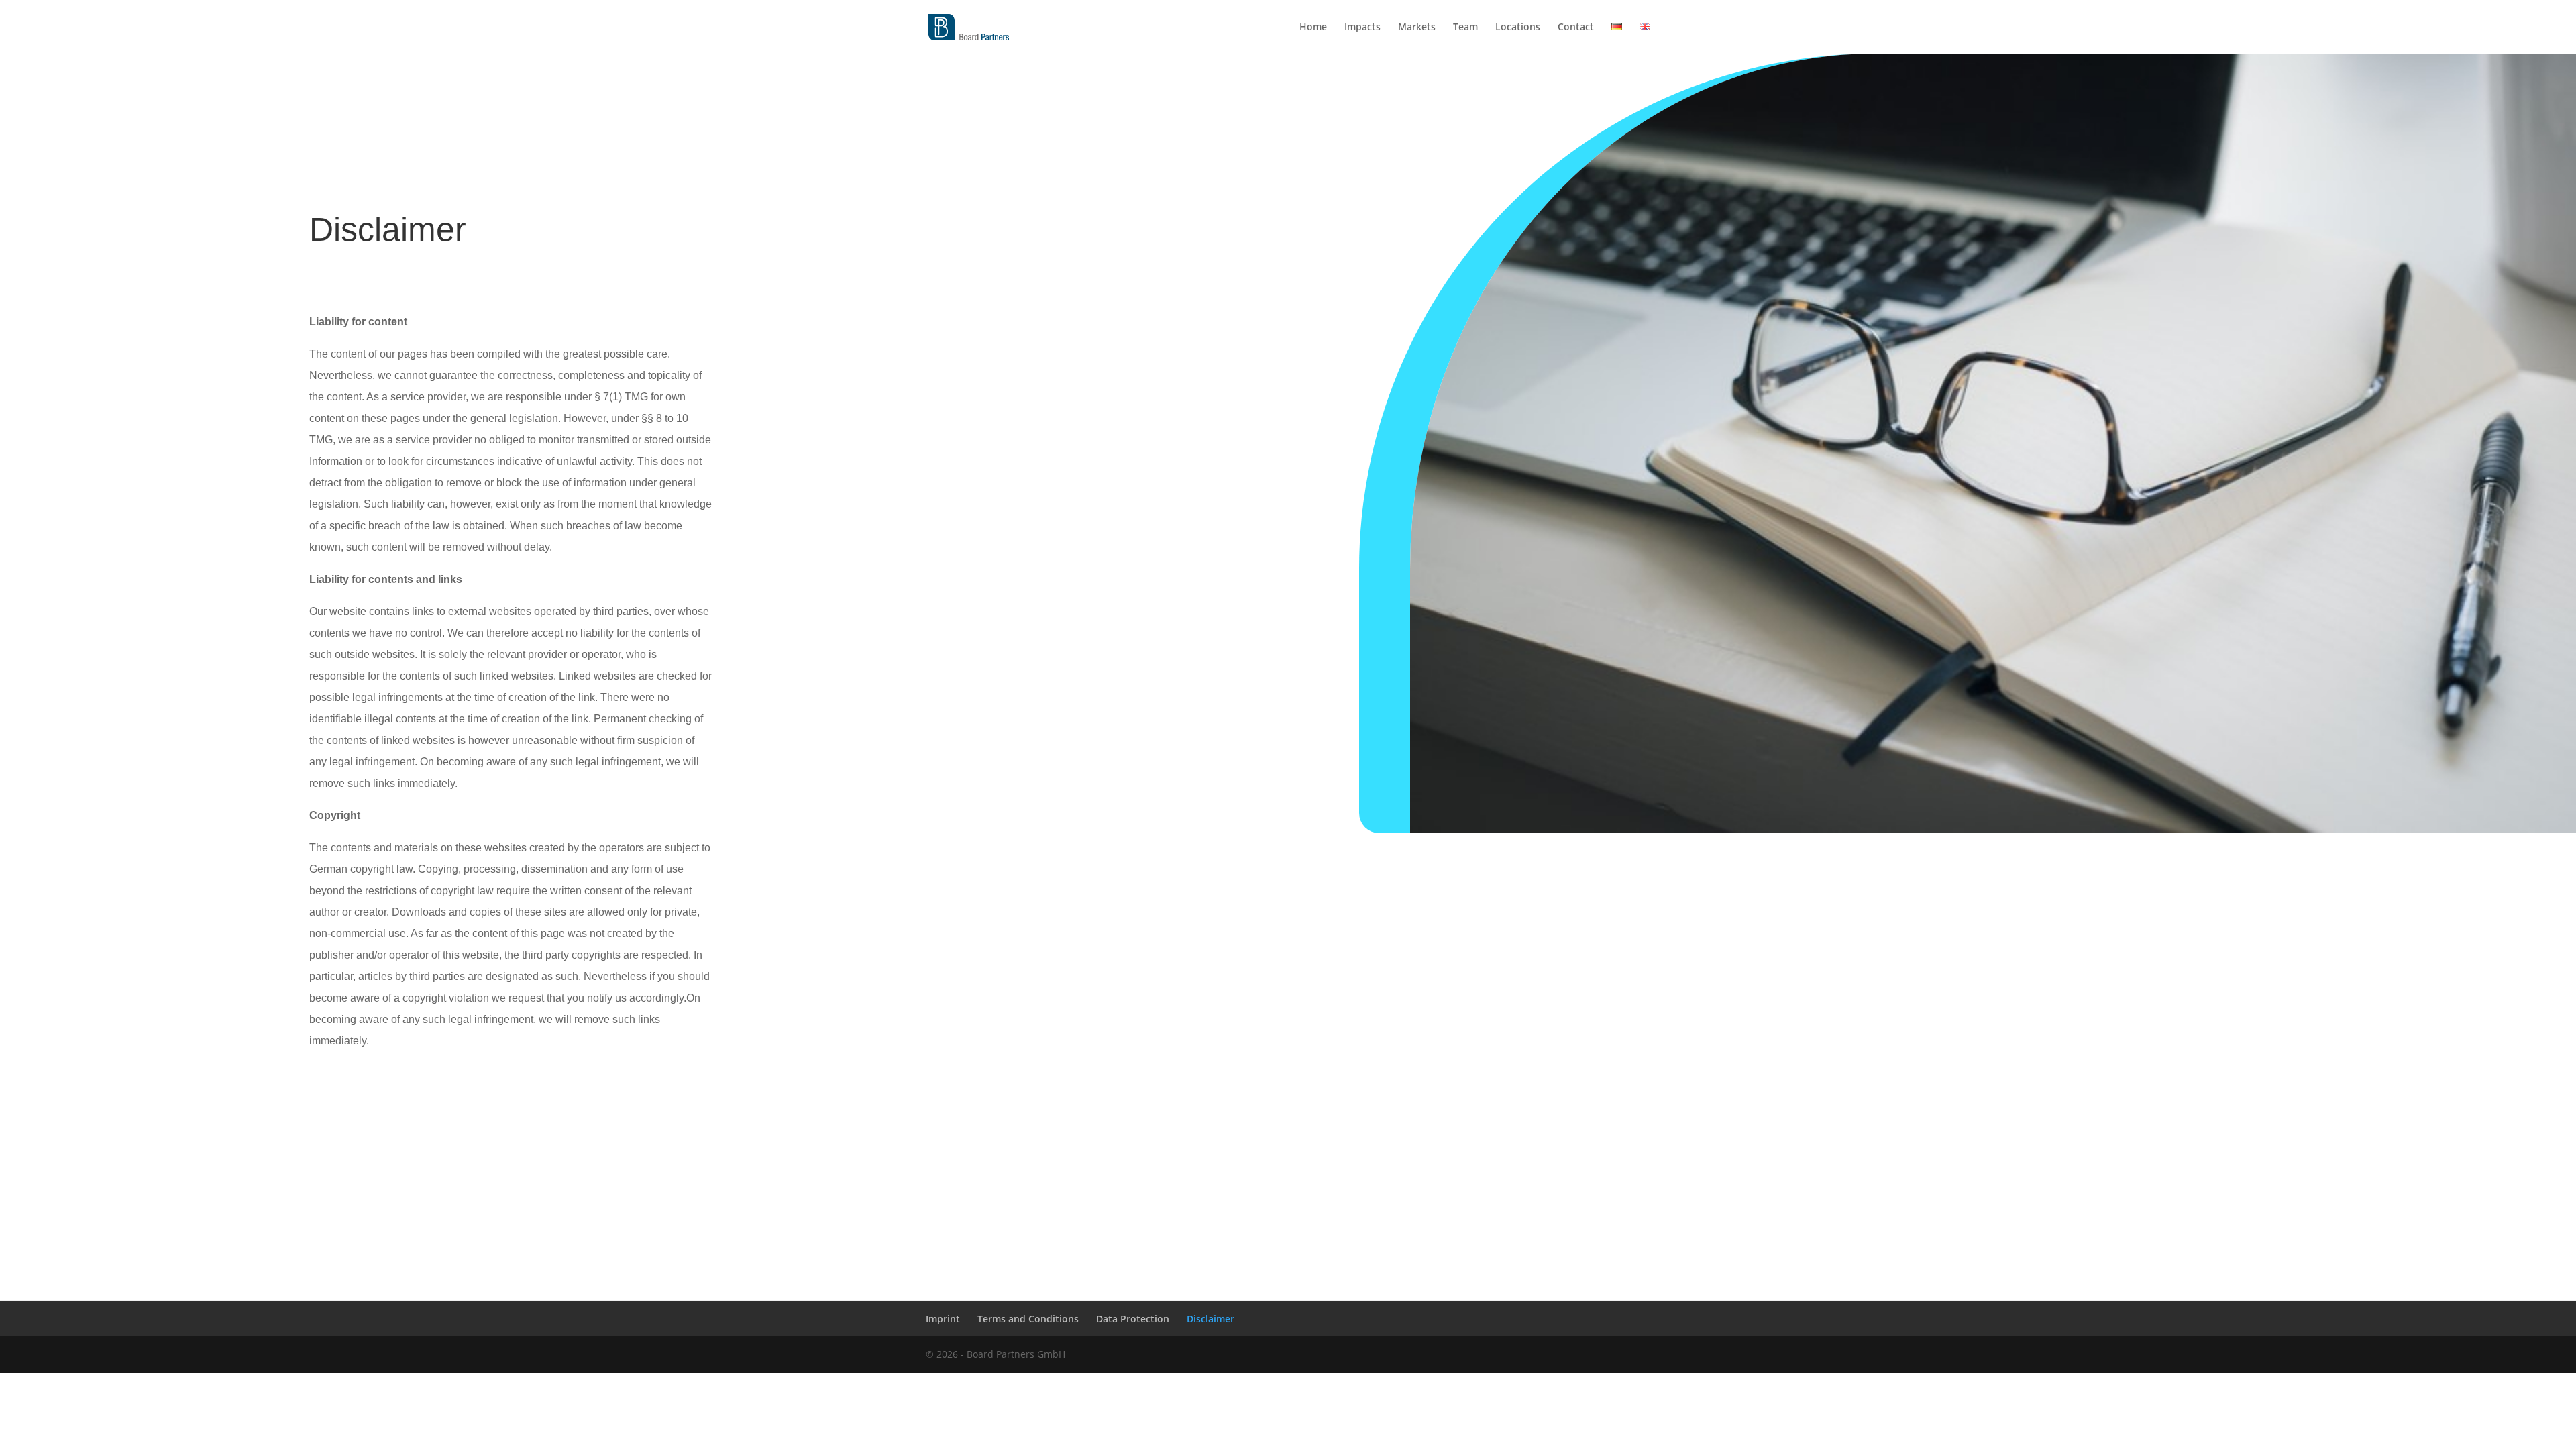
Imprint (943, 1319)
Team (1465, 28)
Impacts (1362, 28)
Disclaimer (1211, 1319)
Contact (1576, 28)
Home (1313, 28)
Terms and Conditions (1028, 1319)
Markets (1417, 28)
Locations (1518, 28)
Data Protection (1133, 1319)
